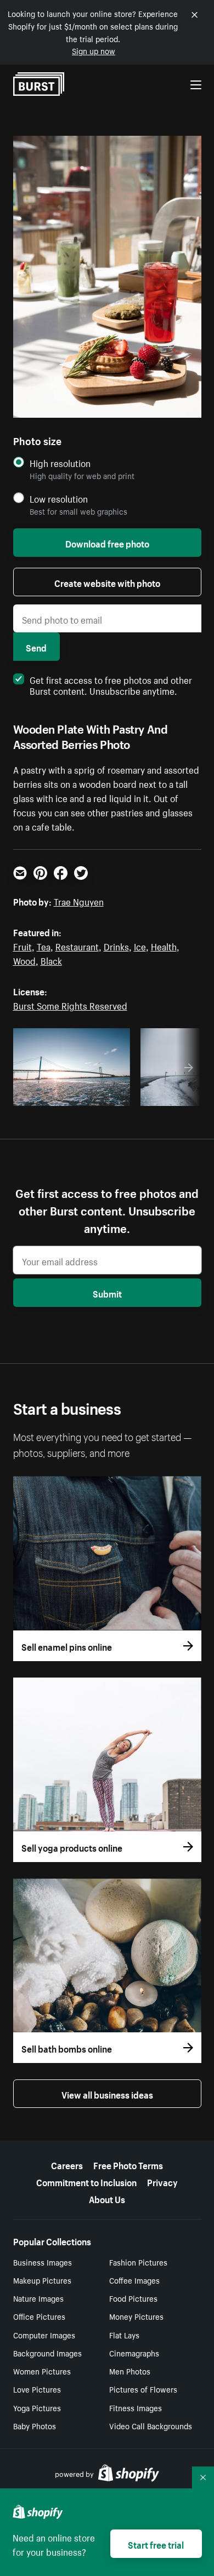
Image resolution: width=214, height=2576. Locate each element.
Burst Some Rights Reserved (70, 1005)
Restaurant (77, 946)
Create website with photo (107, 582)
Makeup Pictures (42, 2280)
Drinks (116, 946)
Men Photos (130, 2371)
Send (36, 647)
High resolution (60, 463)
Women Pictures (42, 2371)
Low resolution (59, 499)
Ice (140, 946)
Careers (67, 2164)
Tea (44, 946)
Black (51, 960)
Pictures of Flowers (143, 2389)
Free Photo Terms (128, 2164)
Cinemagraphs (134, 2353)
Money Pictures (136, 2316)
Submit (107, 1293)
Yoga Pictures (37, 2407)
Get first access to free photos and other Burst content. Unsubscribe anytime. (111, 684)
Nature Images (38, 2298)
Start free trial (156, 2544)
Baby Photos (35, 2425)
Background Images (47, 2353)
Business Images (43, 2262)
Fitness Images (136, 2407)
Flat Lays (124, 2335)
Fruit (22, 946)
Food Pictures (133, 2298)
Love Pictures (37, 2389)
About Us (107, 2198)
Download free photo (107, 543)
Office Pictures (39, 2316)
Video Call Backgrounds (151, 2425)
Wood (24, 960)
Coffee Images (134, 2280)
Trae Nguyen (79, 901)
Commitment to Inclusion (86, 2181)
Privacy (162, 2181)
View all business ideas (107, 2094)
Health (164, 946)
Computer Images (44, 2335)
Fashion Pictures (138, 2262)
